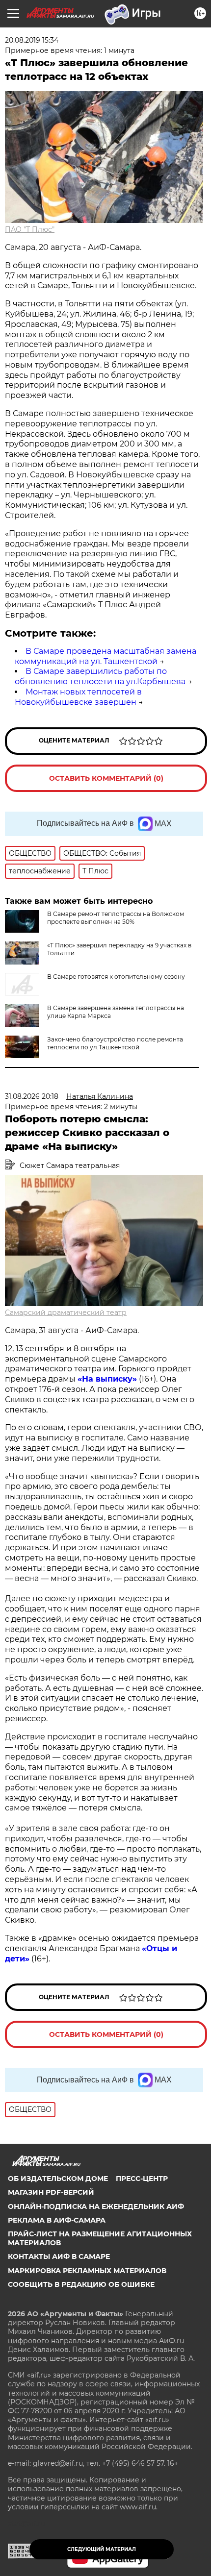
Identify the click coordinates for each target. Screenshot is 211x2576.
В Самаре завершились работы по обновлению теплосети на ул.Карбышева (100, 676)
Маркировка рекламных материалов (87, 2271)
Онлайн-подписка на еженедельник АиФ (96, 2206)
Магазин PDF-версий (51, 2192)
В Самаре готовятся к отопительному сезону (116, 977)
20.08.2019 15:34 (32, 40)
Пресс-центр (142, 2179)
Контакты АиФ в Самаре (59, 2256)
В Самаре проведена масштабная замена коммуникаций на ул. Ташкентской (105, 656)
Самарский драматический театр (66, 1313)
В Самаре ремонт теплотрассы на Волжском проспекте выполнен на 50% (116, 918)
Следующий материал (102, 2549)
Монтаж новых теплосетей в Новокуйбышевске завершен (78, 697)
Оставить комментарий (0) (106, 778)
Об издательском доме (58, 2179)
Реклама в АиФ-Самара (57, 2220)
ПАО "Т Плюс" (30, 229)
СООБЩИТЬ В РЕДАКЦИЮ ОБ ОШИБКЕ (81, 2284)
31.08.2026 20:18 (32, 1096)
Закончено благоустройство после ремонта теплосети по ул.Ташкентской (115, 1043)
